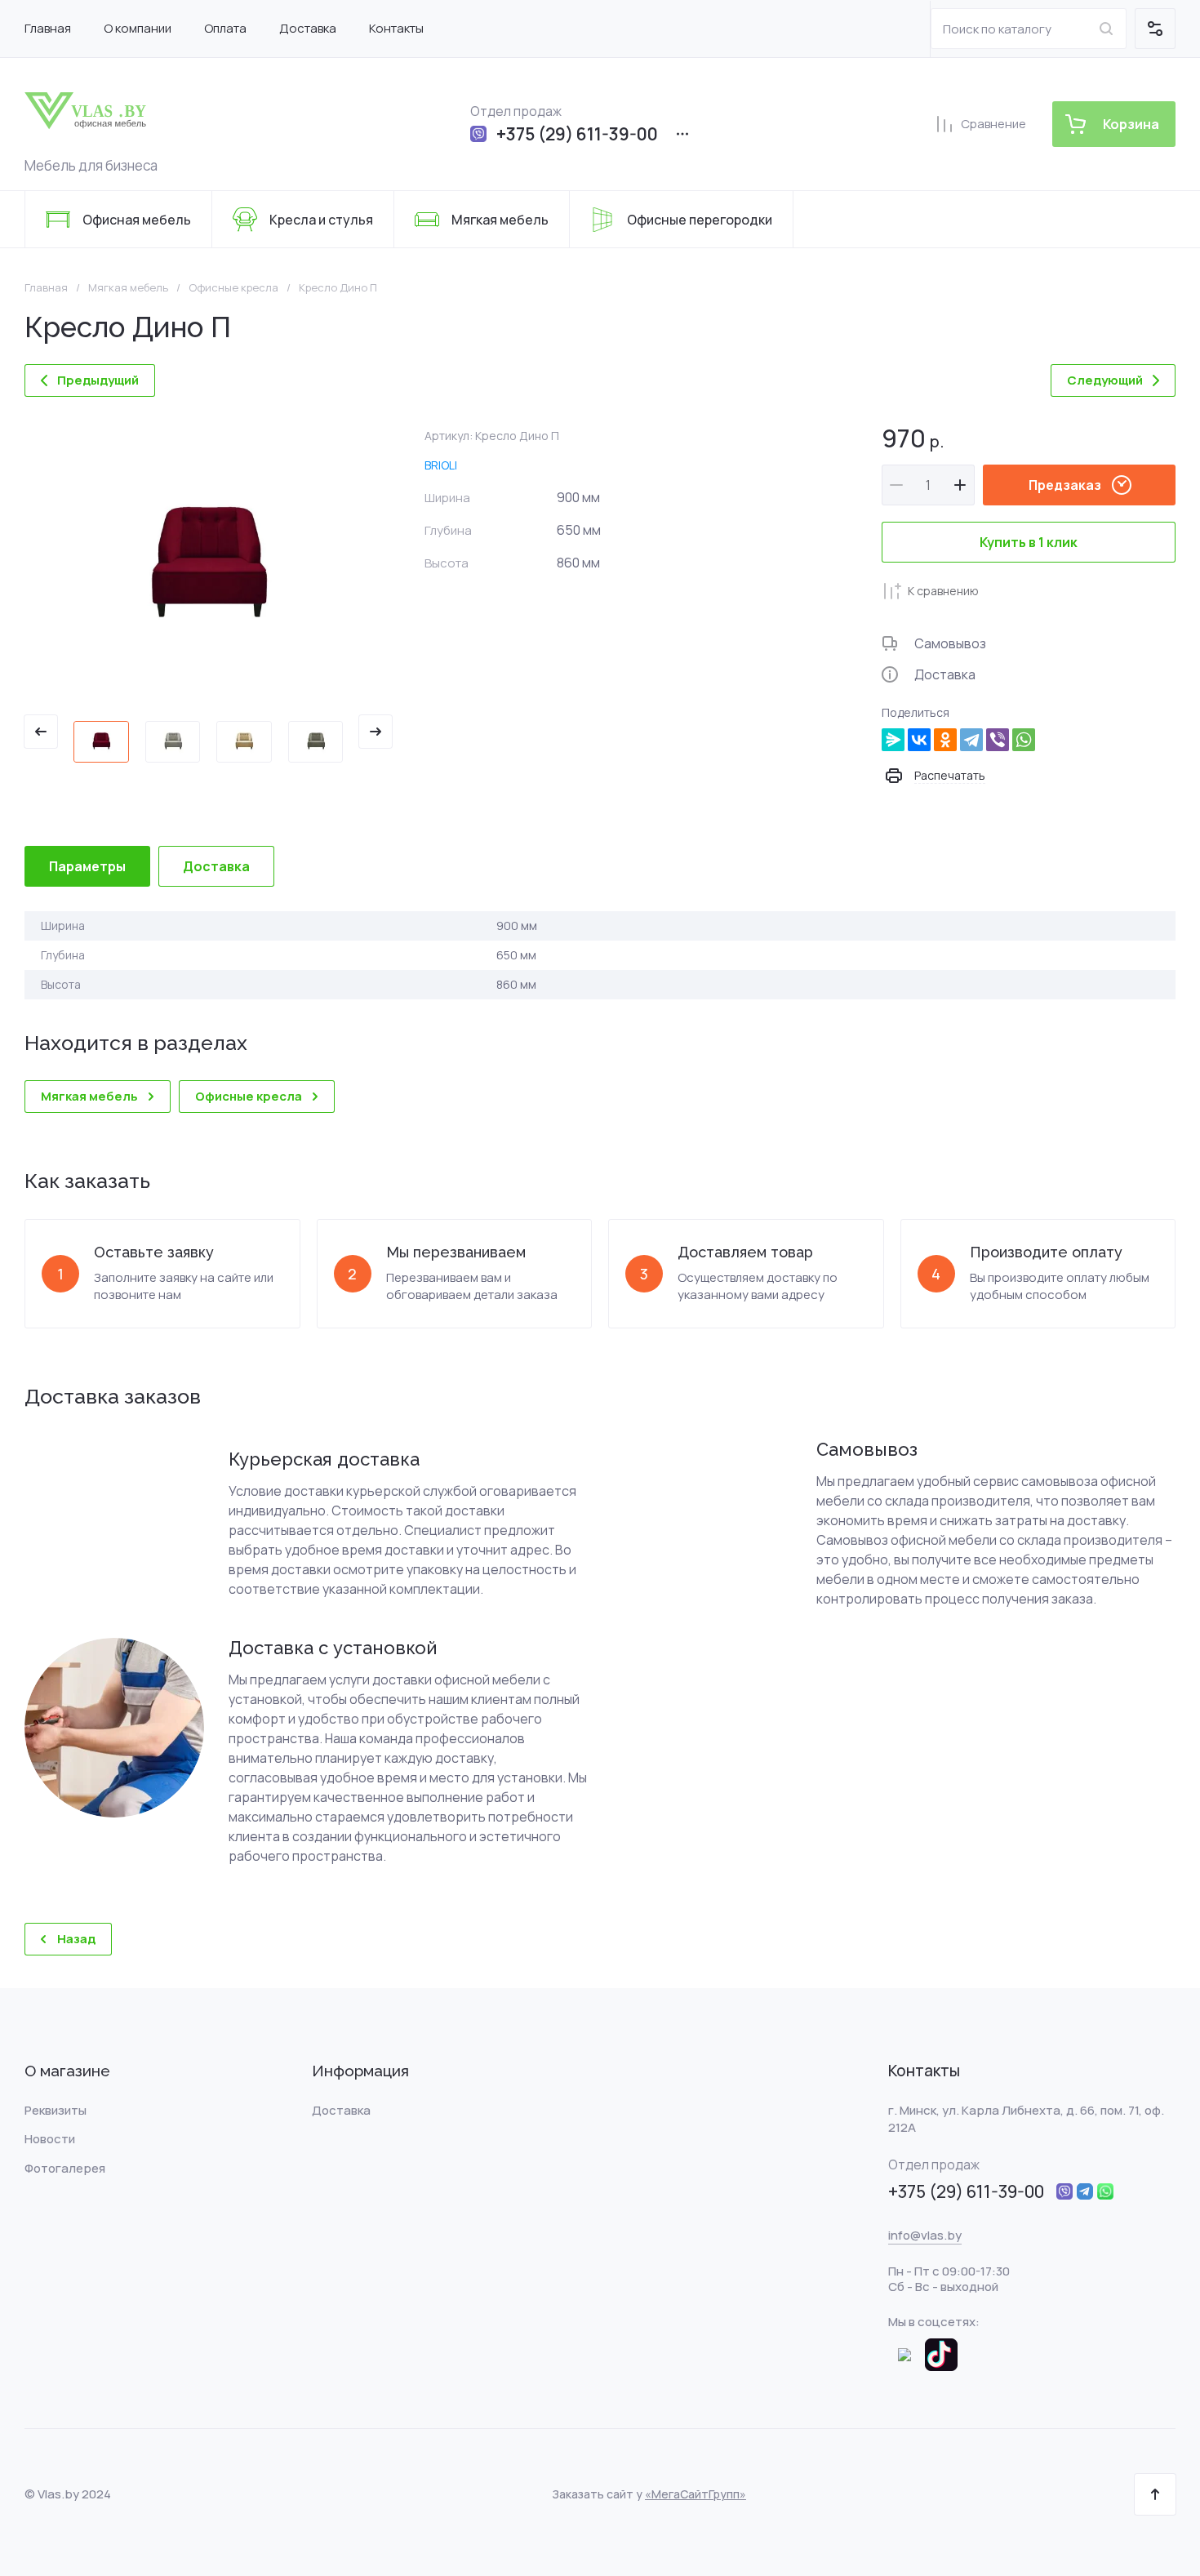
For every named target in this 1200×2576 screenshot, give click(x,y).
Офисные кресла (233, 288)
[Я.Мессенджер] (893, 740)
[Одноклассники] (945, 740)
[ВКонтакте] (919, 740)
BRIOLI (441, 465)
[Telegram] (971, 740)
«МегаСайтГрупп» (696, 2494)
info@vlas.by (925, 2235)
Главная (46, 288)
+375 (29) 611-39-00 (577, 134)
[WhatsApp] (1024, 740)
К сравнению (943, 591)
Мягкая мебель (128, 288)
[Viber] (998, 740)
